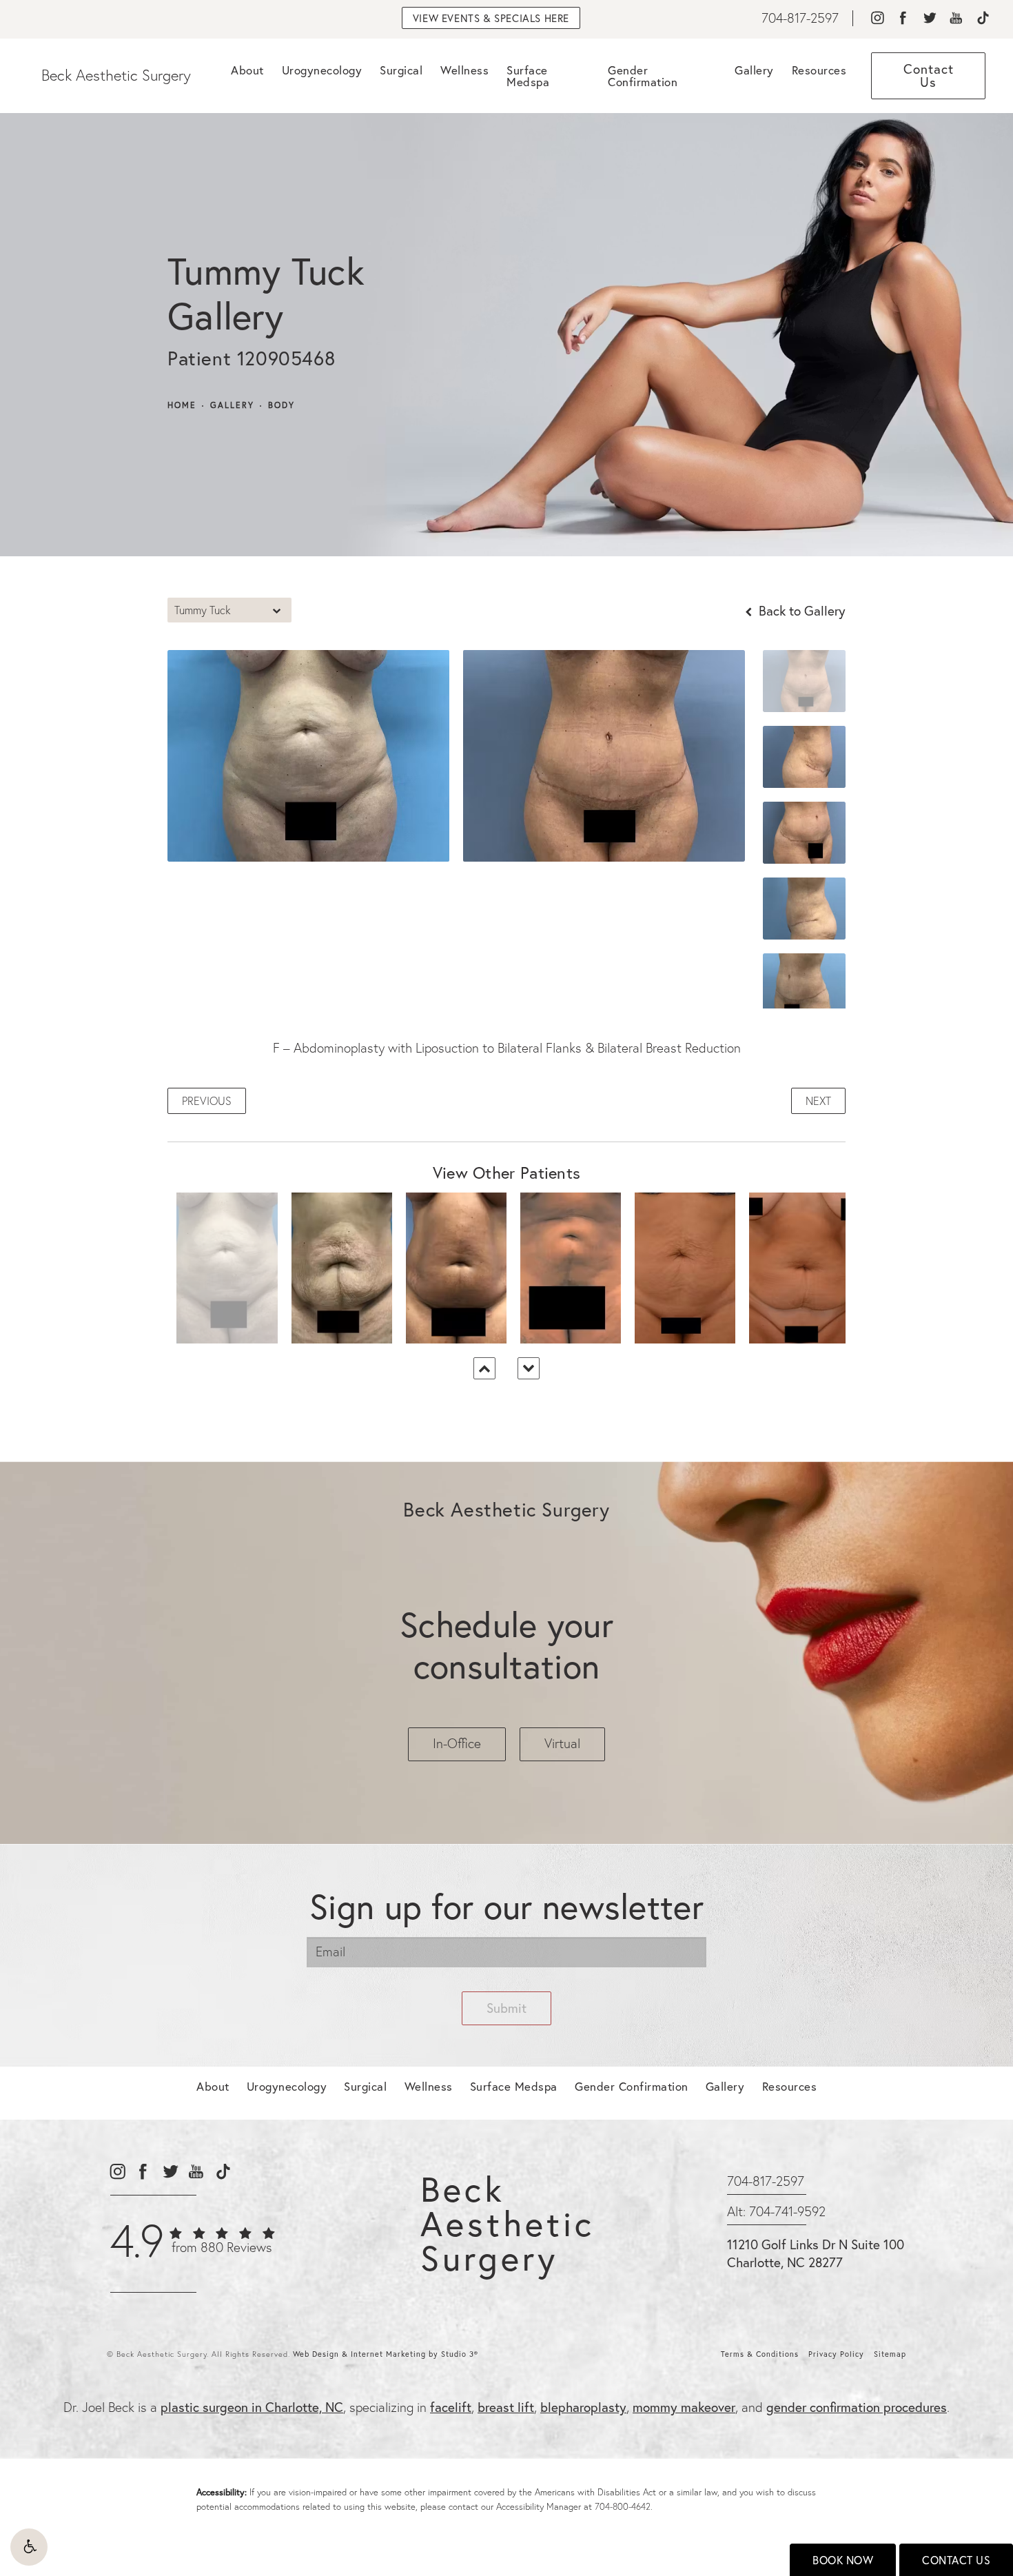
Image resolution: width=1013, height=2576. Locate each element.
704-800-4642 (623, 2506)
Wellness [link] (464, 70)
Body (282, 405)
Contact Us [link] (929, 75)
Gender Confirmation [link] (643, 76)
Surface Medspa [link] (528, 76)
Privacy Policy (836, 2354)
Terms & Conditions (760, 2354)
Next (818, 1101)
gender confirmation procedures (857, 2407)
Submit (506, 2008)
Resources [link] (819, 70)
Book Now (843, 2560)
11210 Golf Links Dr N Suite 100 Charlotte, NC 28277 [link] (816, 2253)
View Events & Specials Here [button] (491, 18)
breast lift (506, 2407)
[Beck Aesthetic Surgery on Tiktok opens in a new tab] (982, 18)
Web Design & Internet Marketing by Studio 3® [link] (386, 2354)
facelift (451, 2407)
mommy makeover (684, 2407)
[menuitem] (877, 18)
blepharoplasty (583, 2407)
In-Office (457, 1743)
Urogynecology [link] (322, 70)
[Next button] (529, 1368)
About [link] (247, 70)
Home (182, 405)
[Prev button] (484, 1368)
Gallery (232, 405)
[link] (800, 18)
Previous (207, 1101)
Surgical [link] (401, 70)
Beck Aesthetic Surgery (116, 75)
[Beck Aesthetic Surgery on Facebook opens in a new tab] (903, 18)
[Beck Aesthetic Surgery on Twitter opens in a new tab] (929, 18)
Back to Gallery (800, 610)
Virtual (562, 1743)
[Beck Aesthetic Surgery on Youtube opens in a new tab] (956, 18)
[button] (29, 2547)
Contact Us (956, 2560)
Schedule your (506, 1645)
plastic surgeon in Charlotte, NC (252, 2407)
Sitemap (890, 2354)
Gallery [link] (754, 70)
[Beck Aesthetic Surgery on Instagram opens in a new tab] (877, 18)
